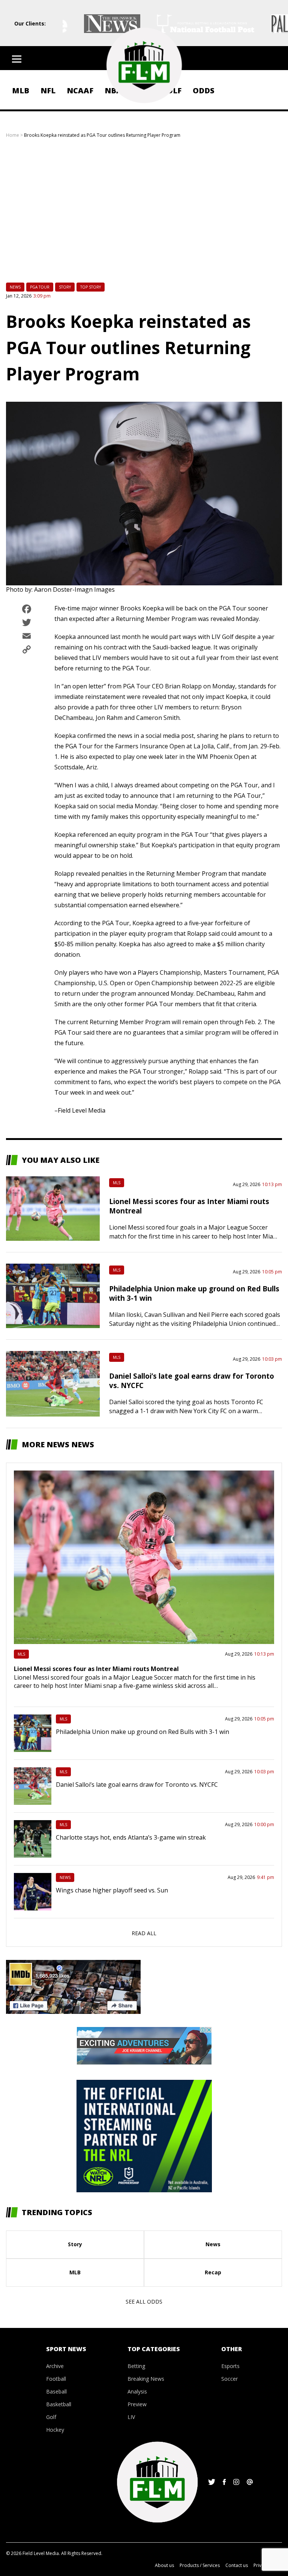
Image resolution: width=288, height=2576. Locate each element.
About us (164, 2565)
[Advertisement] (144, 217)
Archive (55, 2366)
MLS (117, 1183)
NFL (48, 91)
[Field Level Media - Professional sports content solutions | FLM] (144, 65)
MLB (21, 91)
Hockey (55, 2430)
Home (13, 135)
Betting (136, 2366)
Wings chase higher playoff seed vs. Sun (112, 1890)
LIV (131, 2417)
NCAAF (80, 91)
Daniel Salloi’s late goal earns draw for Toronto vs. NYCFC (137, 1785)
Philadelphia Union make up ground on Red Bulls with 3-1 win (142, 1732)
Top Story (91, 287)
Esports (230, 2366)
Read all (144, 1933)
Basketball (59, 2404)
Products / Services (200, 2565)
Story (65, 287)
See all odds (144, 2301)
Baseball (56, 2391)
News (15, 287)
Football (56, 2379)
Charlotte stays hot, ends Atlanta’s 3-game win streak (131, 1837)
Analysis (137, 2391)
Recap (213, 2272)
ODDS (204, 91)
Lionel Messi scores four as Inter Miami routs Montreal (96, 1669)
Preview (137, 2404)
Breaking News (146, 2379)
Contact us (237, 2565)
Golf (51, 2417)
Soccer (229, 2379)
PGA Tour (40, 287)
